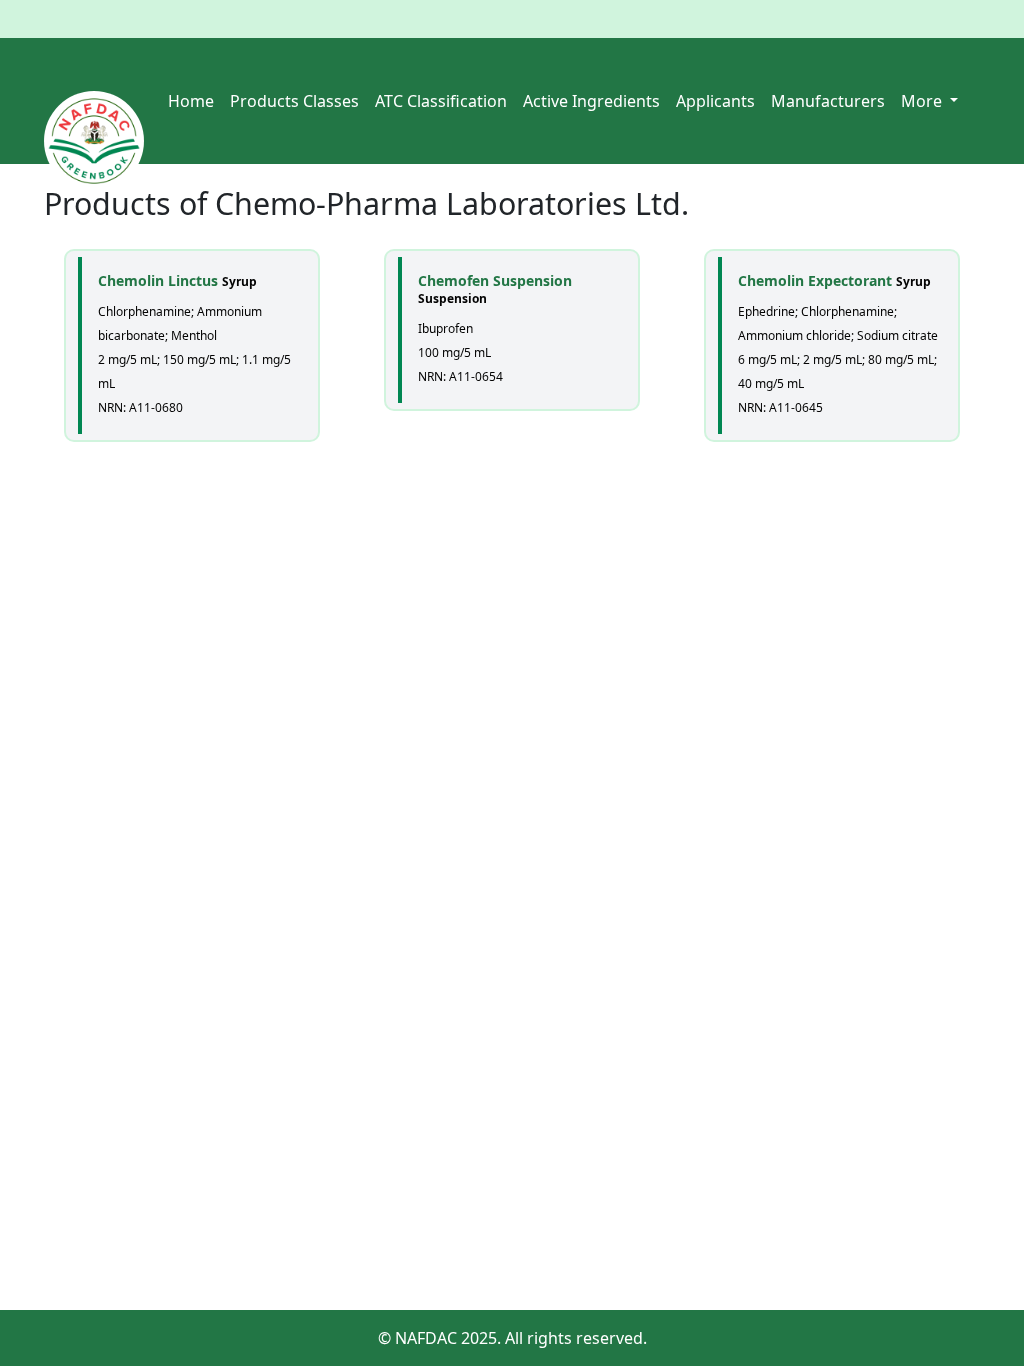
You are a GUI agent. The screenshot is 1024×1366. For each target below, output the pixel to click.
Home (191, 101)
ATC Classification (441, 101)
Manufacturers (828, 101)
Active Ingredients (591, 101)
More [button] (923, 101)
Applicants (715, 101)
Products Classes (294, 101)
